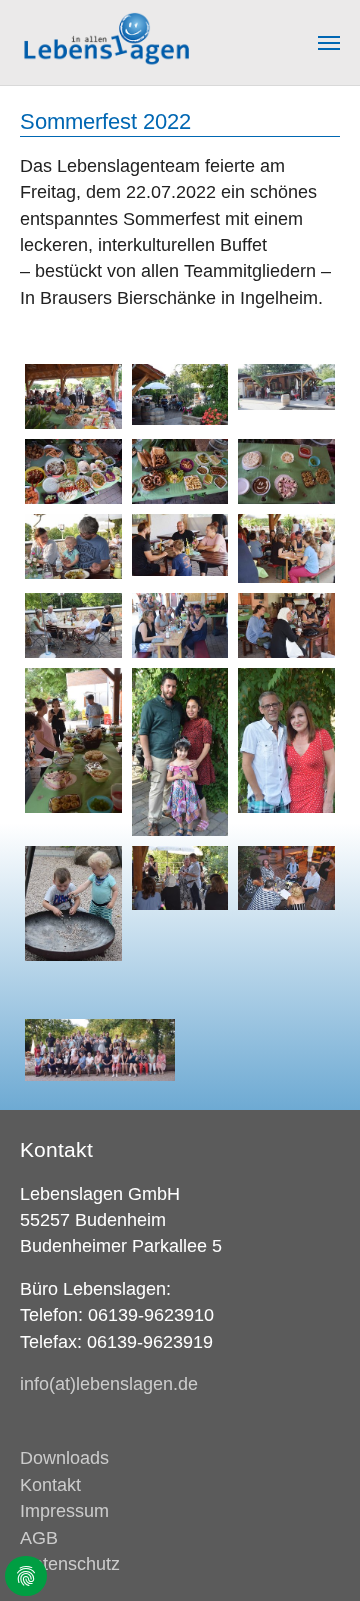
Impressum (64, 1511)
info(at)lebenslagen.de (109, 1384)
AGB (39, 1538)
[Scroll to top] (313, 1554)
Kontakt (50, 1485)
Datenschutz (70, 1564)
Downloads (64, 1458)
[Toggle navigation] (329, 43)
